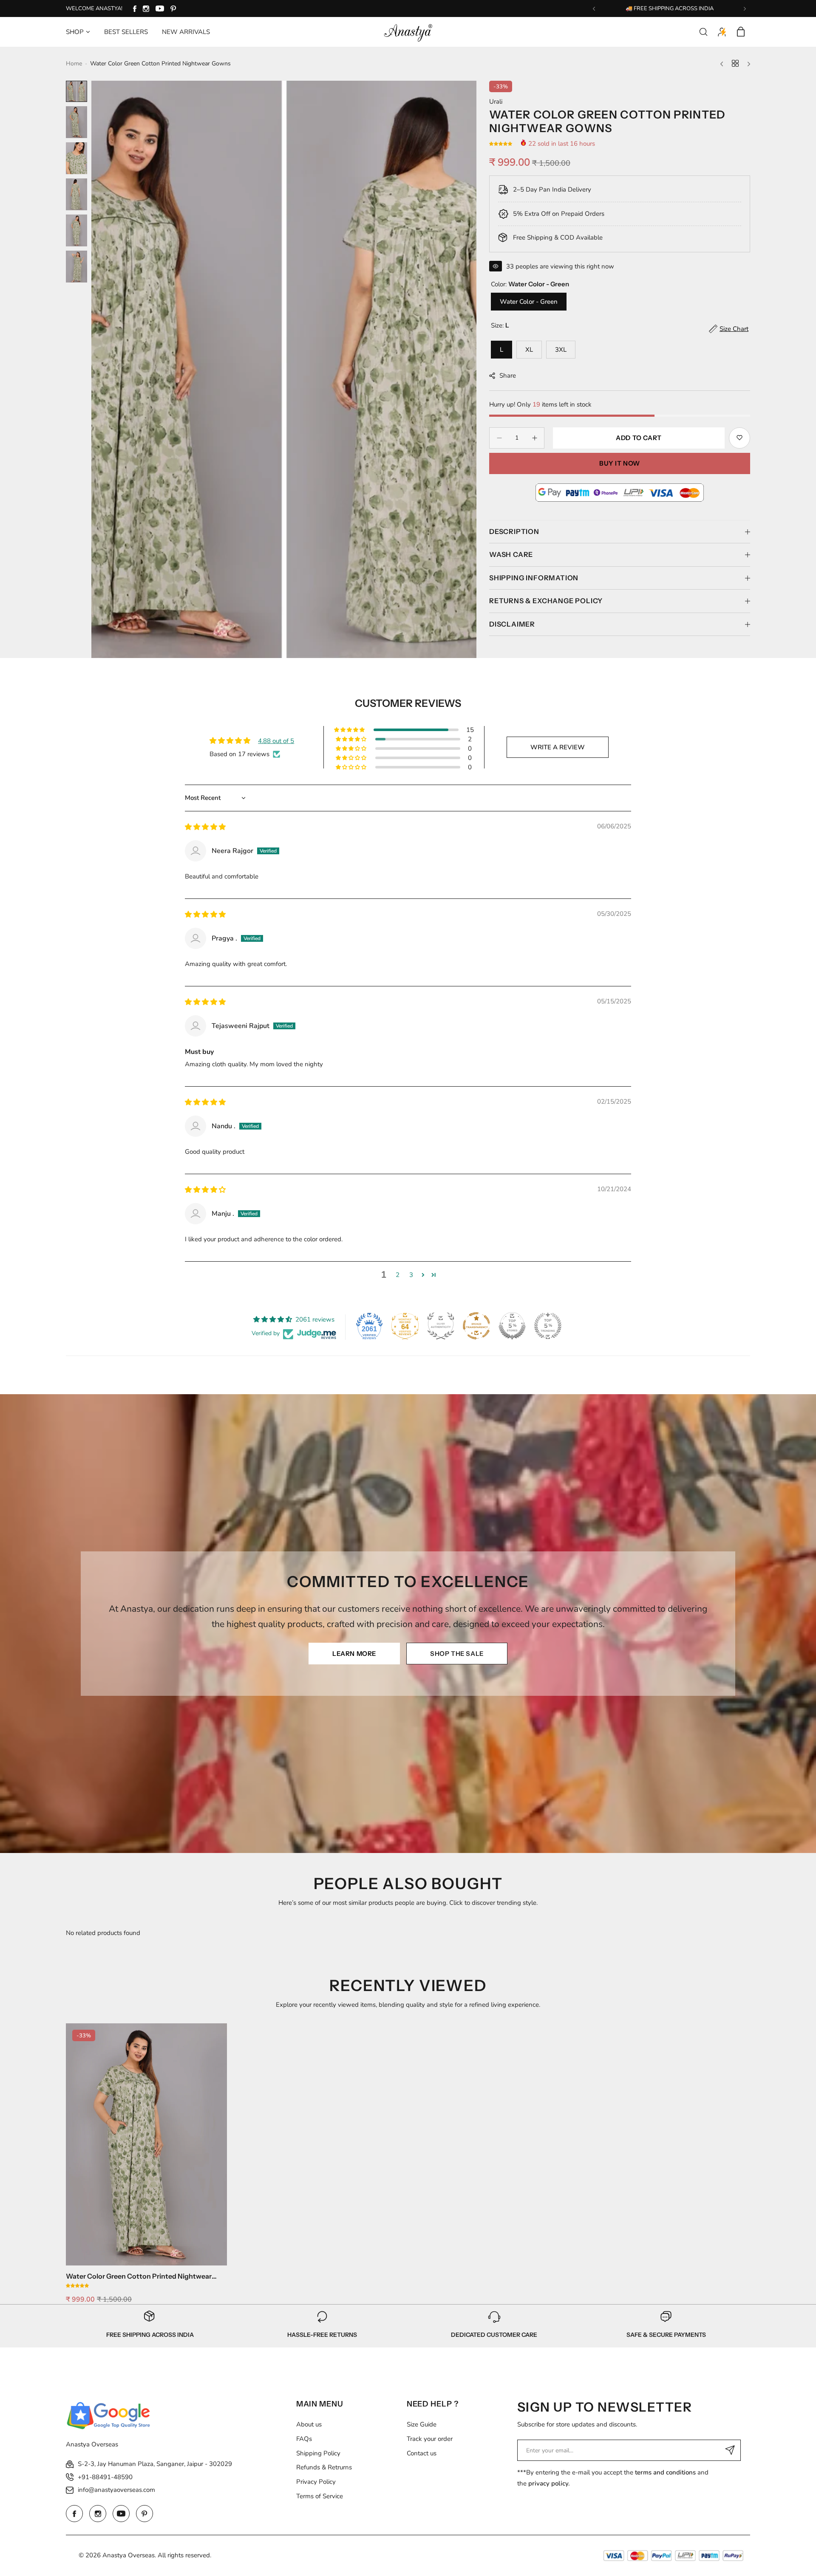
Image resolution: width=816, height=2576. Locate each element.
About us (309, 2424)
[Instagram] (146, 9)
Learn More (354, 1654)
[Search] (703, 32)
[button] (594, 9)
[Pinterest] (173, 9)
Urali (496, 102)
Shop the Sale (457, 1654)
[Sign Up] (730, 2450)
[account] (722, 32)
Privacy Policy (316, 2482)
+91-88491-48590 (105, 2477)
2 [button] (398, 1275)
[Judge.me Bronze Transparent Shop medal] (476, 1326)
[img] (205, 827)
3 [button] (411, 1275)
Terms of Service (320, 2496)
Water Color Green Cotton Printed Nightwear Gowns (139, 2276)
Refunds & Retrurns (324, 2467)
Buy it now (620, 463)
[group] (284, 369)
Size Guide (422, 2424)
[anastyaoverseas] (408, 32)
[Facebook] (135, 9)
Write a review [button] (558, 747)
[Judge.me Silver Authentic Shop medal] (441, 1326)
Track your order (430, 2439)
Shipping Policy (318, 2453)
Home (74, 64)
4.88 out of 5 (276, 741)
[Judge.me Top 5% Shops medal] (512, 1326)
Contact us (422, 2453)
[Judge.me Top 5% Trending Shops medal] (548, 1326)
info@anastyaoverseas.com (116, 2490)
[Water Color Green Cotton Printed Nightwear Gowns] (147, 2144)
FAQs (304, 2439)
